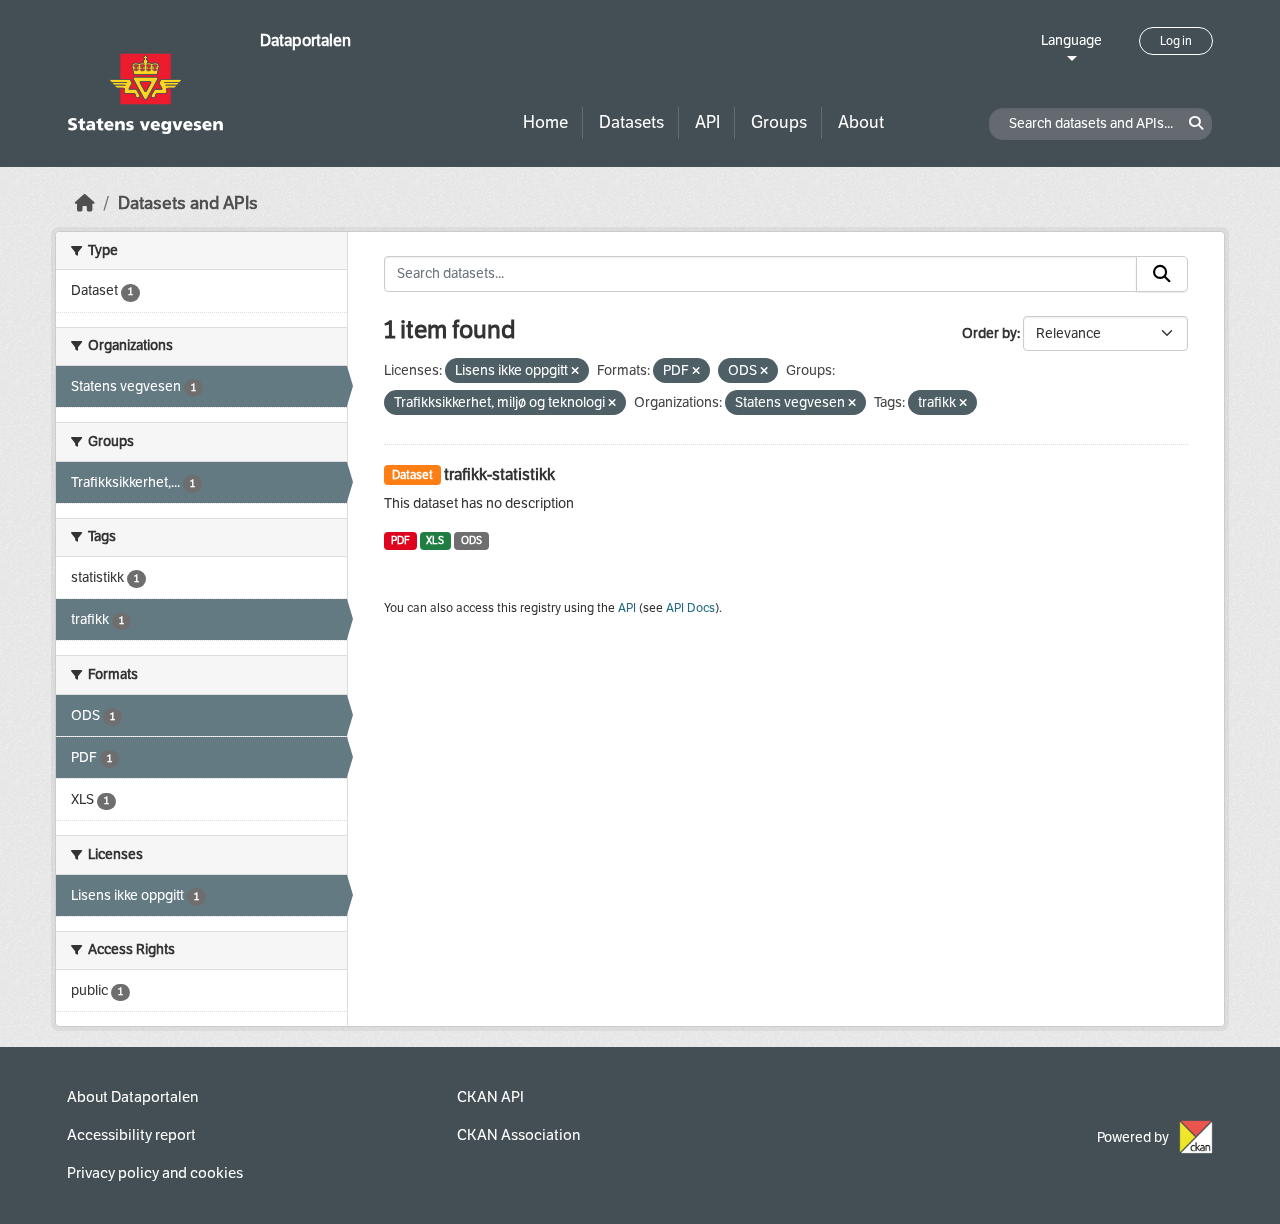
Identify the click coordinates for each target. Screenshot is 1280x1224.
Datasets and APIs (188, 203)
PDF (400, 540)
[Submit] (1162, 274)
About (861, 122)
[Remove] (575, 371)
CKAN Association (518, 1135)
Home (545, 122)
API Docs (690, 608)
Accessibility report (131, 1135)
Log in (1176, 41)
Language (1071, 40)
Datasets (631, 122)
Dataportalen (305, 40)
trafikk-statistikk (499, 474)
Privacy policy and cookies (155, 1173)
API (707, 122)
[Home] (85, 203)
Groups (779, 122)
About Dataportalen (132, 1097)
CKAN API (490, 1097)
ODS (471, 540)
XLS (435, 540)
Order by (989, 333)
